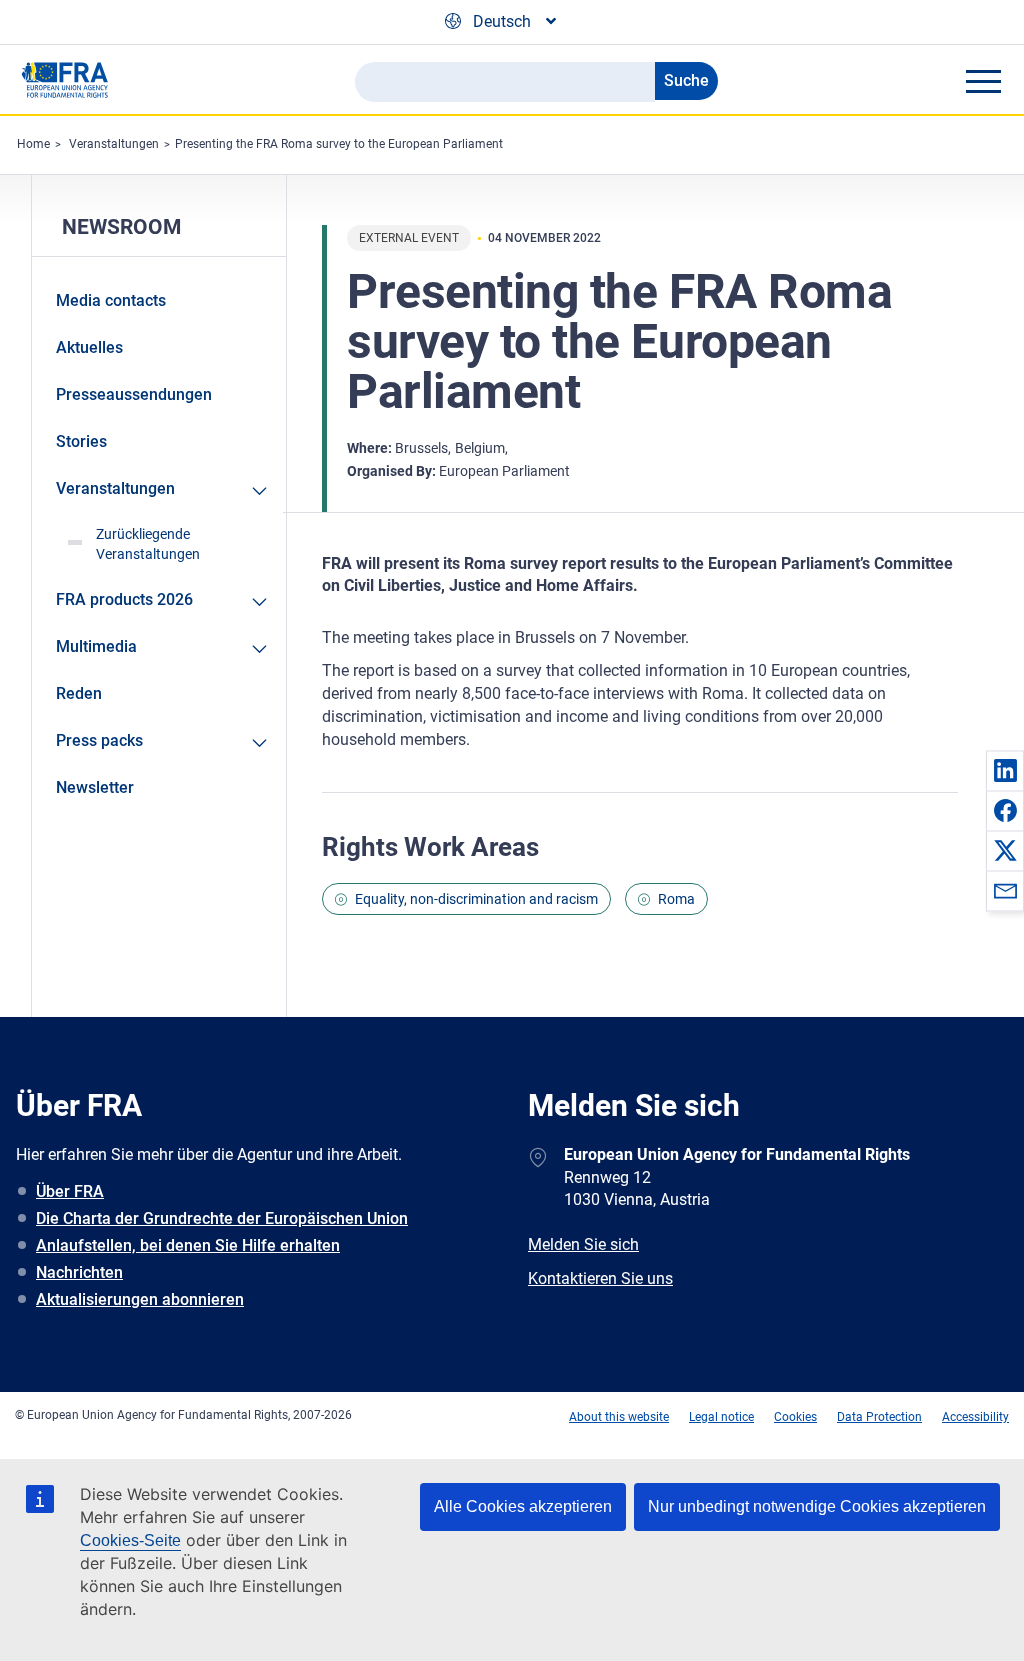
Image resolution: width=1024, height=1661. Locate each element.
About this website (619, 1417)
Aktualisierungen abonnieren (140, 1299)
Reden (79, 693)
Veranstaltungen (114, 144)
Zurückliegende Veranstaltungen (148, 544)
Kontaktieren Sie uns (600, 1278)
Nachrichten (79, 1272)
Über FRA (70, 1191)
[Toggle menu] (983, 81)
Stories (81, 441)
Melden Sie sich (583, 1244)
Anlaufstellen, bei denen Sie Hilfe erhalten (188, 1245)
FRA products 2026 (124, 599)
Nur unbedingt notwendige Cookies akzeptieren (817, 1506)
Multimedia (96, 646)
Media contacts (111, 300)
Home (33, 144)
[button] (1005, 770)
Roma (676, 899)
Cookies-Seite (130, 1540)
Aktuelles (89, 347)
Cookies (795, 1417)
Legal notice (721, 1417)
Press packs (99, 740)
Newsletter (95, 787)
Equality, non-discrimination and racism (476, 899)
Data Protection (879, 1417)
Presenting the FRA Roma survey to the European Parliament (339, 144)
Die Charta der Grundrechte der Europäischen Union (222, 1218)
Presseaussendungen (134, 394)
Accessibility (975, 1417)
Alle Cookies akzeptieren (523, 1506)
